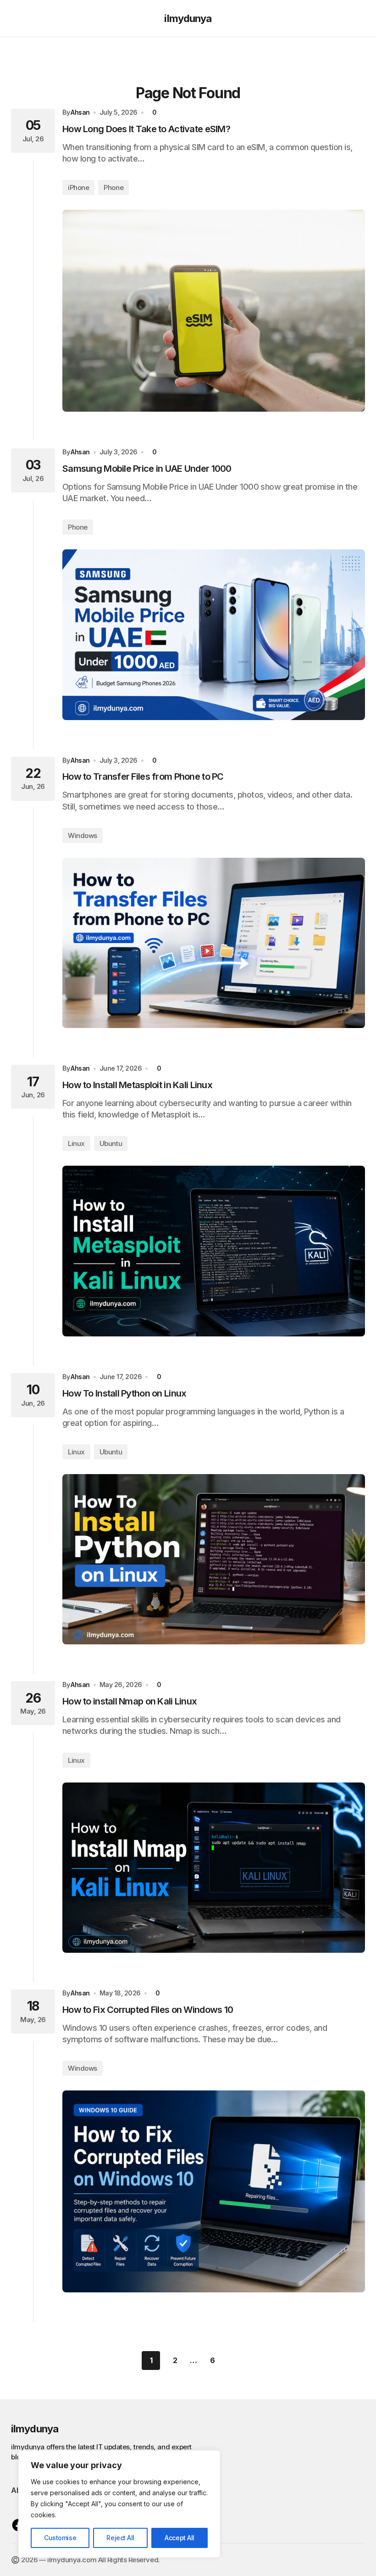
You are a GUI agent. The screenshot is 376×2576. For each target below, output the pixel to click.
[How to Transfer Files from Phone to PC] (214, 943)
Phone (113, 187)
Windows (83, 835)
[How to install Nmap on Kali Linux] (214, 1868)
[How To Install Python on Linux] (214, 1559)
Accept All (180, 2538)
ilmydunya (188, 18)
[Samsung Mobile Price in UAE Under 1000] (214, 634)
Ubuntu (111, 1143)
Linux (76, 1143)
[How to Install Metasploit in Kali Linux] (214, 1251)
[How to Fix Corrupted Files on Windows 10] (214, 2191)
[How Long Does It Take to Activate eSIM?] (214, 311)
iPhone (78, 187)
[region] (119, 2504)
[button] (15, 18)
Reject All (120, 2538)
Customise (60, 2538)
